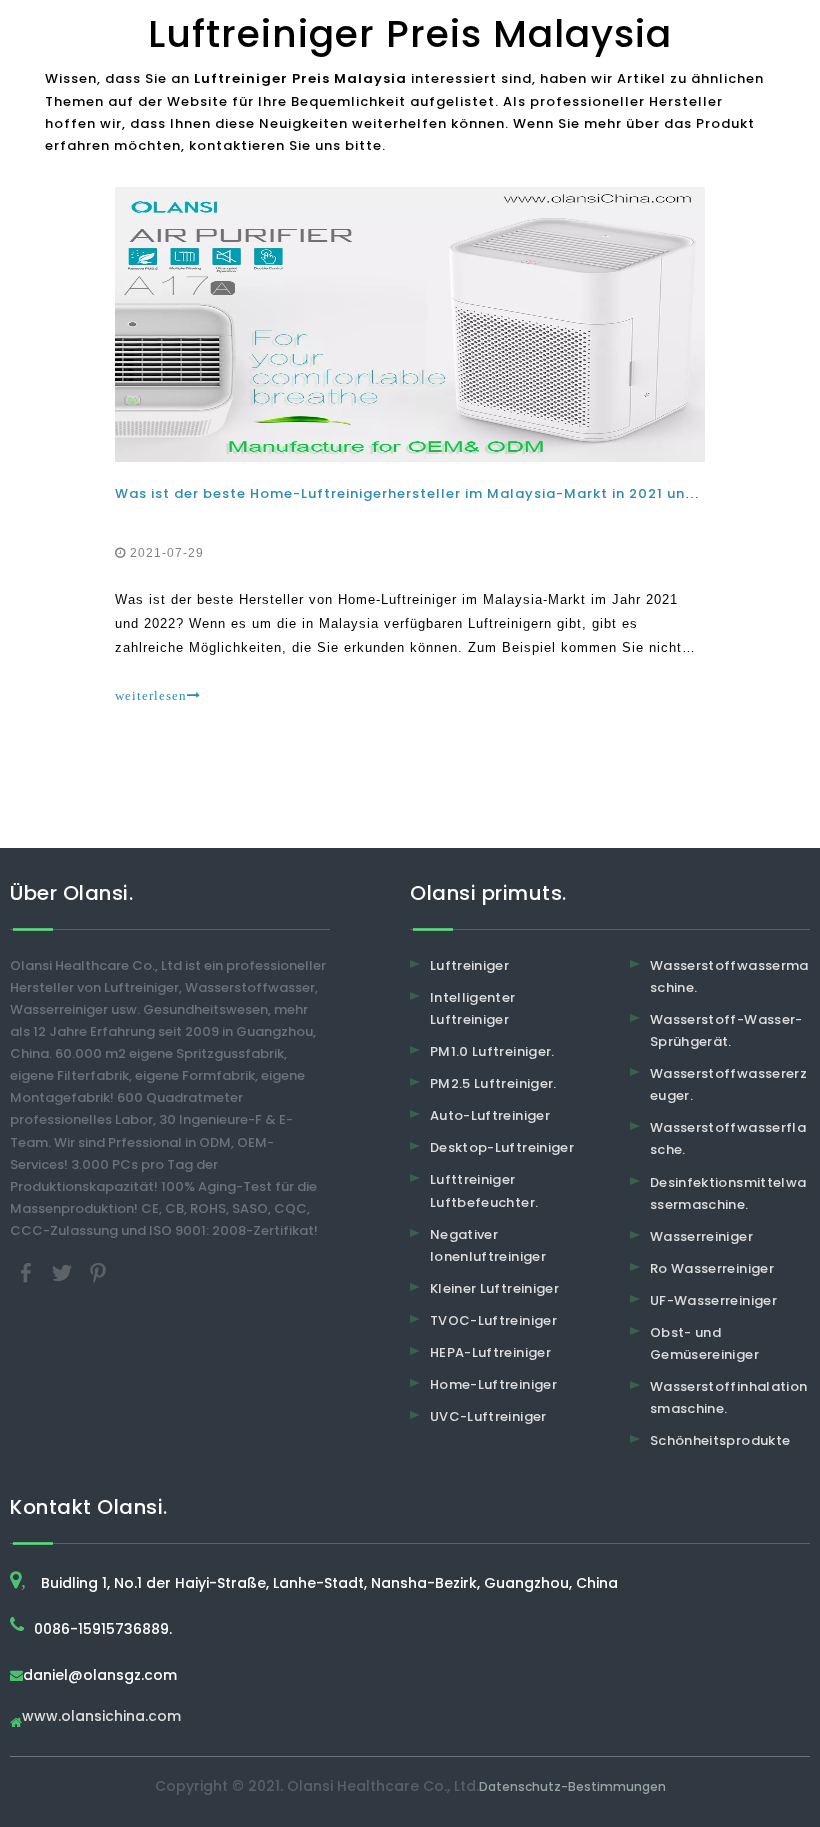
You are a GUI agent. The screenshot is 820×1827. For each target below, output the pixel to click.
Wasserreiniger (701, 1236)
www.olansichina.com (101, 1717)
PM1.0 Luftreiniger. (492, 1051)
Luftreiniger (469, 965)
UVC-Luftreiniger (488, 1416)
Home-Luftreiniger (493, 1384)
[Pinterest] (98, 1271)
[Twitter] (64, 1271)
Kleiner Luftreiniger (494, 1288)
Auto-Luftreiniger (490, 1115)
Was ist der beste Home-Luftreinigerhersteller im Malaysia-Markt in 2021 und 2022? (430, 493)
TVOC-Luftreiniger (493, 1320)
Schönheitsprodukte (720, 1440)
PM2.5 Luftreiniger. (493, 1083)
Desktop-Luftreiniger (502, 1147)
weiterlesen (151, 695)
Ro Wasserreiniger (712, 1268)
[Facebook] (28, 1271)
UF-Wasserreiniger (713, 1300)
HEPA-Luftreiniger (490, 1352)
